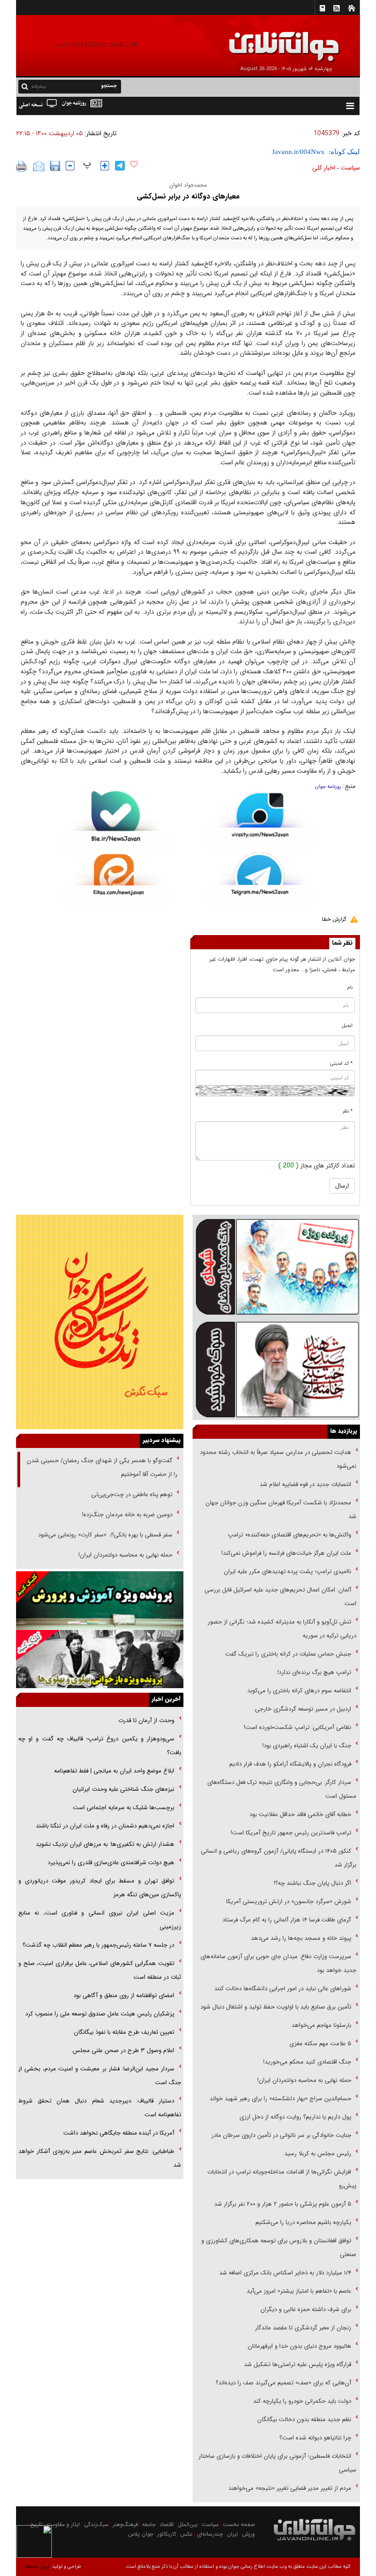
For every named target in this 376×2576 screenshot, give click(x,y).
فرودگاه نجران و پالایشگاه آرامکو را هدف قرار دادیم (290, 1764)
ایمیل (347, 1026)
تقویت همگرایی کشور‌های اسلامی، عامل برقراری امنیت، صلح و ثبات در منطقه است (100, 1970)
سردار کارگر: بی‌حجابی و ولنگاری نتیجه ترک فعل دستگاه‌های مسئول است (282, 1789)
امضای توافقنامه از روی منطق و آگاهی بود (124, 1995)
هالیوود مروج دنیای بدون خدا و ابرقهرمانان (299, 2346)
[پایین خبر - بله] (116, 823)
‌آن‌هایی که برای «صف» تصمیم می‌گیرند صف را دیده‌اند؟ (282, 2383)
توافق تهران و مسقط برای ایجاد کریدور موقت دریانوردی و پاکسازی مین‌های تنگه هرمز (100, 1888)
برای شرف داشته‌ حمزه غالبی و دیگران (306, 2309)
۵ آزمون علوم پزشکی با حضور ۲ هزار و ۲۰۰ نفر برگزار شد (283, 2204)
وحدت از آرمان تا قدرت (146, 1720)
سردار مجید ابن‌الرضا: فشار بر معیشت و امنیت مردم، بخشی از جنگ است (100, 2076)
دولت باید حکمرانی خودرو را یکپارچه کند (301, 2401)
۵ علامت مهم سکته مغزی (320, 2044)
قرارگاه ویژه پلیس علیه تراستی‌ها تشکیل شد (298, 2364)
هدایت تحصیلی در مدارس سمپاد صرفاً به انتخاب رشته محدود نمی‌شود (278, 1459)
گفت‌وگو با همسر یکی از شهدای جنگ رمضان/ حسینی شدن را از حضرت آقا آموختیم (102, 1467)
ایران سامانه (37, 2567)
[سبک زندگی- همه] (100, 1322)
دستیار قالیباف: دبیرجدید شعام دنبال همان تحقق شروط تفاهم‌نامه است (100, 2108)
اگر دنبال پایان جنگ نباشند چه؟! (312, 1883)
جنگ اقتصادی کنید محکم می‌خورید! (307, 2062)
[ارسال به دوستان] (39, 166)
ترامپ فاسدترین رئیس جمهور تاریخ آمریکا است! (291, 1833)
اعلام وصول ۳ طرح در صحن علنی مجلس (123, 2050)
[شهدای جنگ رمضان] (276, 1266)
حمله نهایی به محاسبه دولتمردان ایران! (304, 2080)
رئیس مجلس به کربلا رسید (318, 2154)
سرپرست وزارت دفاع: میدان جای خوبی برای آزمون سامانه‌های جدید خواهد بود (278, 1963)
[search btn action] (25, 86)
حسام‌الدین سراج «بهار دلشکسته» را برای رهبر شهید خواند (279, 2099)
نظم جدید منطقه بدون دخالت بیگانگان (304, 2419)
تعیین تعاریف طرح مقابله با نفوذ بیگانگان (124, 2032)
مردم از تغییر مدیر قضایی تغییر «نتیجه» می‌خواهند (290, 2488)
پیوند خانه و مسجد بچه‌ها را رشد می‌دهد (301, 1938)
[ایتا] (116, 881)
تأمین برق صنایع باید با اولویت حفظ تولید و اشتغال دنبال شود (276, 2007)
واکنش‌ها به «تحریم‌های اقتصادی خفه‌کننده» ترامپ (290, 1535)
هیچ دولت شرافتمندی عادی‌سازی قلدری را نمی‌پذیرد (111, 1863)
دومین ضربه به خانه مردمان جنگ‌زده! (127, 1515)
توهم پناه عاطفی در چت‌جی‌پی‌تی (132, 1494)
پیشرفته (39, 86)
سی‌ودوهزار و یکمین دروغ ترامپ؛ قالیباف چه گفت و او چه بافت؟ (100, 1746)
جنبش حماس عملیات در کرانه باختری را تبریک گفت (287, 1654)
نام (350, 988)
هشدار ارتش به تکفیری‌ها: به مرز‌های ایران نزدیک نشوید (105, 1844)
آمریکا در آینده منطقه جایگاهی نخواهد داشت (119, 2133)
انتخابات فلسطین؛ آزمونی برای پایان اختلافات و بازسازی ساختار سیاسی (277, 2463)
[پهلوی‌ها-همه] (100, 1659)
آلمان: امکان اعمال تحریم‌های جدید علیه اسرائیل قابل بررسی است (280, 1597)
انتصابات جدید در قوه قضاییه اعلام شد (305, 1484)
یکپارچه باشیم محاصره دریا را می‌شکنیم (303, 2222)
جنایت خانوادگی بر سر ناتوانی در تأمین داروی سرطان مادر (280, 2135)
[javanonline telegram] (120, 166)
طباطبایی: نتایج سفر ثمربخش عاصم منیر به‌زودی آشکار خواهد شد (100, 2158)
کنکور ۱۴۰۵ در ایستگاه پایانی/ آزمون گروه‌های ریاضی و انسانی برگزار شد (279, 1858)
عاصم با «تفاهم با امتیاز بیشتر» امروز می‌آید (298, 2291)
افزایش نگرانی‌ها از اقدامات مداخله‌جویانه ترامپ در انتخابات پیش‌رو (282, 2179)
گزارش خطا (334, 919)
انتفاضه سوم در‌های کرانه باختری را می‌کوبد (299, 1691)
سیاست (350, 168)
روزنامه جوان (328, 787)
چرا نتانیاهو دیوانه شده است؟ (315, 2438)
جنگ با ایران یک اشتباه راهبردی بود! (307, 1746)
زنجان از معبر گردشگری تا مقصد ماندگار (303, 2328)
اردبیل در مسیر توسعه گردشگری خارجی (302, 1709)
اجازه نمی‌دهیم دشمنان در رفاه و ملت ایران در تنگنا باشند (105, 1826)
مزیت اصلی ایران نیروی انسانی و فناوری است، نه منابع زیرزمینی (100, 1920)
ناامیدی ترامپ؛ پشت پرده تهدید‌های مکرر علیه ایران (288, 1571)
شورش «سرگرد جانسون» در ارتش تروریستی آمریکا (289, 1902)
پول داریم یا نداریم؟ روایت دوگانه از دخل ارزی (295, 2117)
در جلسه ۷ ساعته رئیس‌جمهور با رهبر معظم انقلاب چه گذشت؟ (98, 1945)
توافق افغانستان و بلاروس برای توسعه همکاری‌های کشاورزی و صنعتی (279, 2248)
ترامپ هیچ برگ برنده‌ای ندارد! (314, 1672)
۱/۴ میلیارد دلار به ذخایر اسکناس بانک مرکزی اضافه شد (285, 2273)
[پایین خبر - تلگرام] (260, 879)
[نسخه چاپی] (22, 166)
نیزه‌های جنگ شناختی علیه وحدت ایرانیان (123, 1789)
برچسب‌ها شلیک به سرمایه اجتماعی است (124, 1808)
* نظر (348, 1111)
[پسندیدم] (134, 165)
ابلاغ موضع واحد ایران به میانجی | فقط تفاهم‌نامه (114, 1771)
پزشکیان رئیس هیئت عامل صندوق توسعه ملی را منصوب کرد (100, 2014)
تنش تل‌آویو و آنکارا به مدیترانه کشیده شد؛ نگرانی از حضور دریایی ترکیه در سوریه (282, 1629)
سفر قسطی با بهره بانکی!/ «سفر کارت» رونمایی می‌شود (104, 1535)
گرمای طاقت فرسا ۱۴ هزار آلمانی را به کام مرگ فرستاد (287, 1920)
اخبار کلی (324, 168)
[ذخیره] (55, 166)
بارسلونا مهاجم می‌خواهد (321, 2025)
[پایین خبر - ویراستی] (260, 821)
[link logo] (272, 40)
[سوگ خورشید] (276, 1369)
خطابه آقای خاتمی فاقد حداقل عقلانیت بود (300, 1814)
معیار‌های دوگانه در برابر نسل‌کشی (188, 196)
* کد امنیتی (341, 1064)
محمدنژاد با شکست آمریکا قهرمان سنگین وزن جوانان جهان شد (281, 1510)
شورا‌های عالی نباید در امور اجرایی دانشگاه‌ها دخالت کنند (283, 1989)
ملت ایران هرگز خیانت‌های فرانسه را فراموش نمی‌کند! (286, 1553)
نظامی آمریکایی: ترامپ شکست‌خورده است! (298, 1727)
